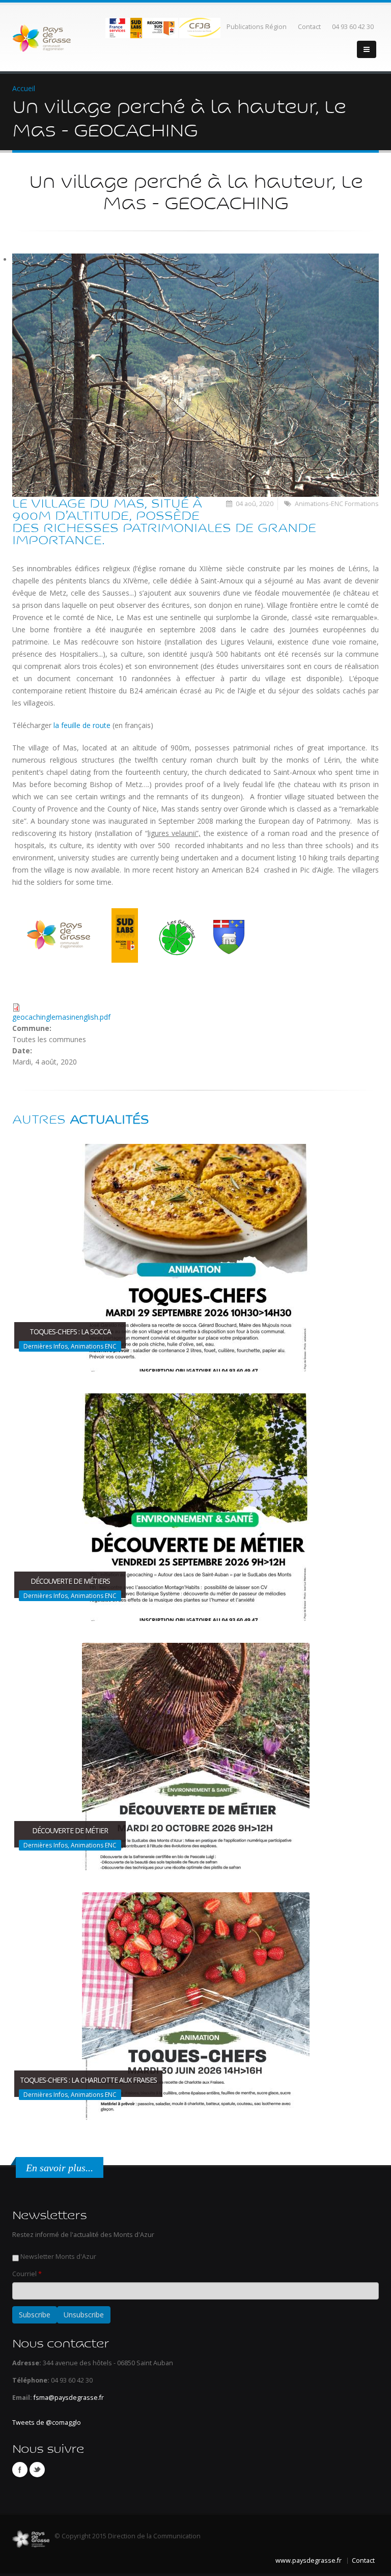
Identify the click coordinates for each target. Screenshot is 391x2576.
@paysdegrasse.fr (76, 2398)
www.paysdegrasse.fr (309, 2560)
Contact (309, 27)
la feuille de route (82, 725)
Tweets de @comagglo (47, 2423)
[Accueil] (41, 37)
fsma (41, 2398)
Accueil (24, 88)
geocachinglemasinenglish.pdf (61, 1017)
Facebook (20, 2470)
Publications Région (257, 27)
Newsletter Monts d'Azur (58, 2257)
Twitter (37, 2470)
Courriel (27, 2274)
